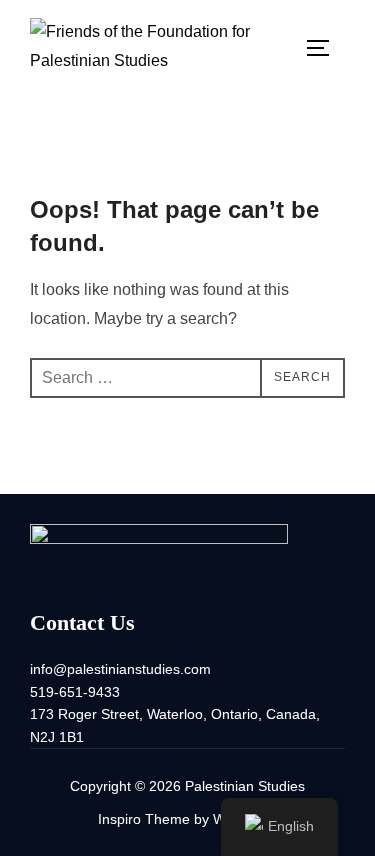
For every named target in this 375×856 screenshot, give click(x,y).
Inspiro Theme (144, 819)
